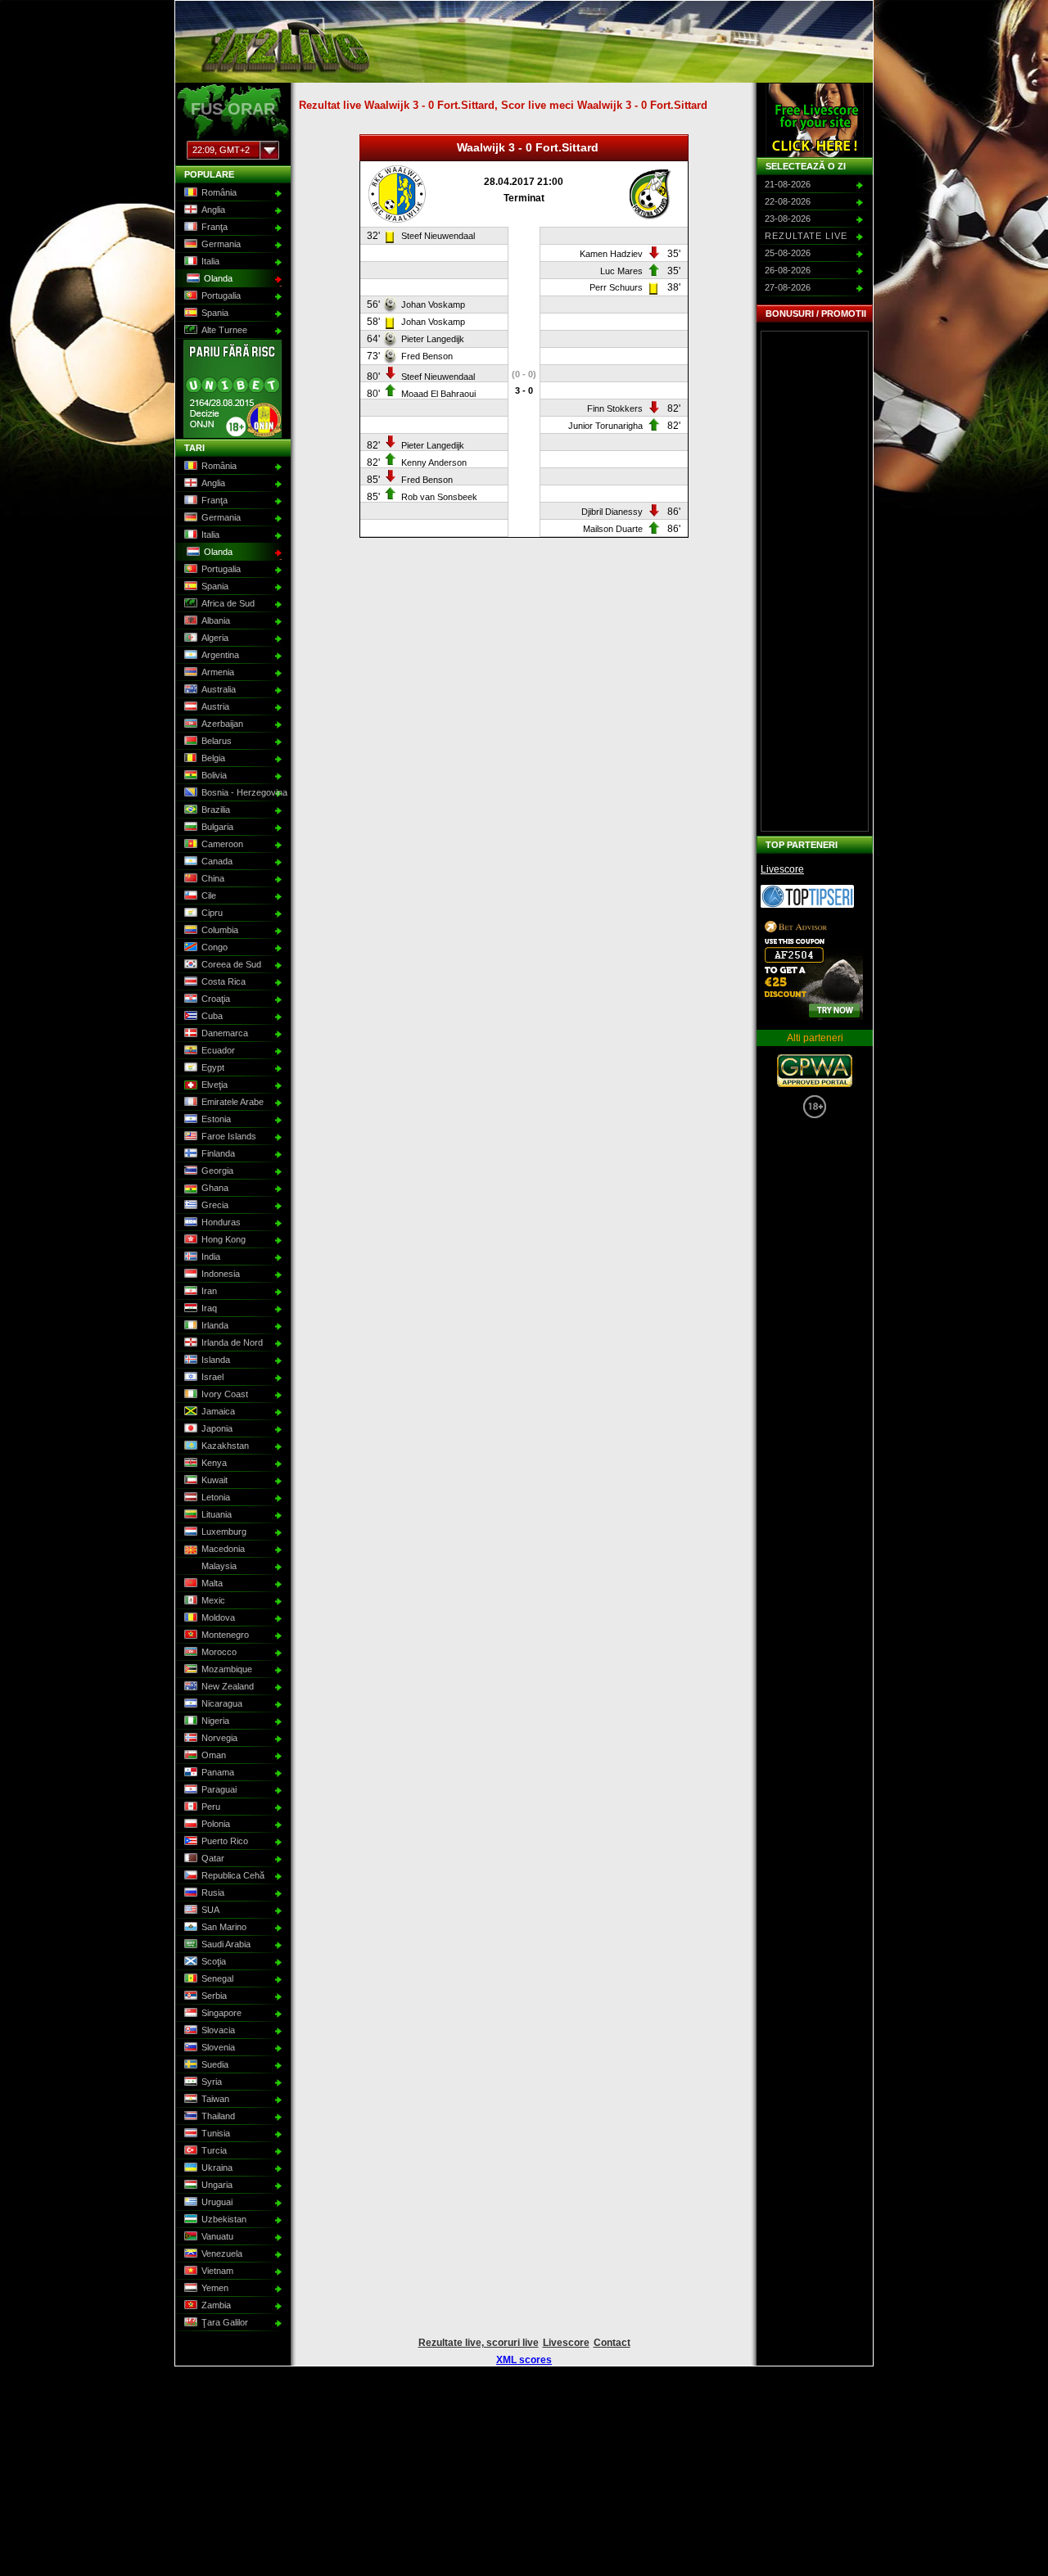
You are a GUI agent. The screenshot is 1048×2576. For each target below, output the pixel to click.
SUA (210, 1910)
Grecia (215, 1205)
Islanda (216, 1360)
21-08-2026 (788, 184)
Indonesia (221, 1274)
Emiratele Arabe (233, 1102)
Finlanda (218, 1153)
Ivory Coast (225, 1394)
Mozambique (227, 1669)
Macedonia (223, 1549)
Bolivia (214, 775)
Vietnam (217, 2271)
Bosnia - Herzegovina (242, 792)
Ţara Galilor (225, 2322)
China (213, 878)
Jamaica (218, 1411)
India (211, 1256)
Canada (217, 861)
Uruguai (217, 2202)
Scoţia (214, 1961)
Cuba (212, 1016)
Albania (216, 620)
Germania (221, 244)
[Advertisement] (815, 581)
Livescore (782, 869)
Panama (218, 1772)
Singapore (221, 2013)
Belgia (213, 758)
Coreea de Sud (231, 964)
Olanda (218, 278)
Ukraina (217, 2168)
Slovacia (218, 2030)
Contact (612, 2343)
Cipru (212, 913)
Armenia (218, 672)
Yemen (215, 2288)
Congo (215, 947)
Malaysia (219, 1566)
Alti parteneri (815, 1038)
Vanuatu (217, 2236)
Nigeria (215, 1721)
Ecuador (218, 1050)
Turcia (214, 2150)
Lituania (217, 1514)
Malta (212, 1583)
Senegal (217, 1978)
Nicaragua (222, 1703)
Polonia (216, 1824)
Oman (214, 1755)
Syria (212, 2082)
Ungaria (217, 2185)
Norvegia (219, 1738)
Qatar (213, 1858)
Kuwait (215, 1480)
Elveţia (215, 1085)
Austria (215, 706)
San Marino (224, 1927)
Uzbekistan (224, 2219)
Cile (209, 896)
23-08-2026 (788, 219)
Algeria (215, 638)
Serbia (214, 1996)
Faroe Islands (229, 1136)
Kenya (214, 1463)
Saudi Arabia (226, 1944)
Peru (211, 1807)
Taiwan (215, 2099)
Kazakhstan (225, 1446)
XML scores (524, 2360)
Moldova (218, 1617)
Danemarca (225, 1033)
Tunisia (216, 2133)
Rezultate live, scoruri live (479, 2343)
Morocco (219, 1652)
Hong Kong (224, 1239)
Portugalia (221, 295)
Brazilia (216, 810)
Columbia (220, 930)
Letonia (216, 1497)
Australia (219, 689)
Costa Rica (224, 981)
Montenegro (225, 1635)
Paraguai (219, 1789)
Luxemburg (224, 1532)
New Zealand (228, 1686)
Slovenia (218, 2047)
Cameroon (222, 844)
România (219, 192)
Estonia (216, 1119)
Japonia (217, 1428)
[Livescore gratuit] (815, 120)
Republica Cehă (233, 1875)
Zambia (216, 2305)
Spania (215, 313)
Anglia (213, 210)
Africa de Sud (228, 603)
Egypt (213, 1067)
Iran (209, 1291)
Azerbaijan (222, 724)
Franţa (215, 227)
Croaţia (216, 999)
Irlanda (215, 1325)
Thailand (218, 2116)
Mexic (213, 1600)
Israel (212, 1377)
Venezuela (222, 2253)
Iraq (209, 1308)
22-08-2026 (788, 201)
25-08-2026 (788, 253)
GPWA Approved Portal (815, 1071)
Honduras (221, 1222)
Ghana (215, 1188)
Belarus (217, 741)
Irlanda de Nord (232, 1342)
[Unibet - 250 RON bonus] (233, 435)
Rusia (213, 1893)
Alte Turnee (224, 330)
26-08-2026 (788, 270)
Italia (210, 261)
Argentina (220, 655)
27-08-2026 (788, 287)
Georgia (217, 1171)
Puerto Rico (225, 1841)
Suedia (215, 2064)
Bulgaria (217, 827)
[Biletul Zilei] (807, 905)
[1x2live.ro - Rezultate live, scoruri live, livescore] (285, 75)
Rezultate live (806, 236)
